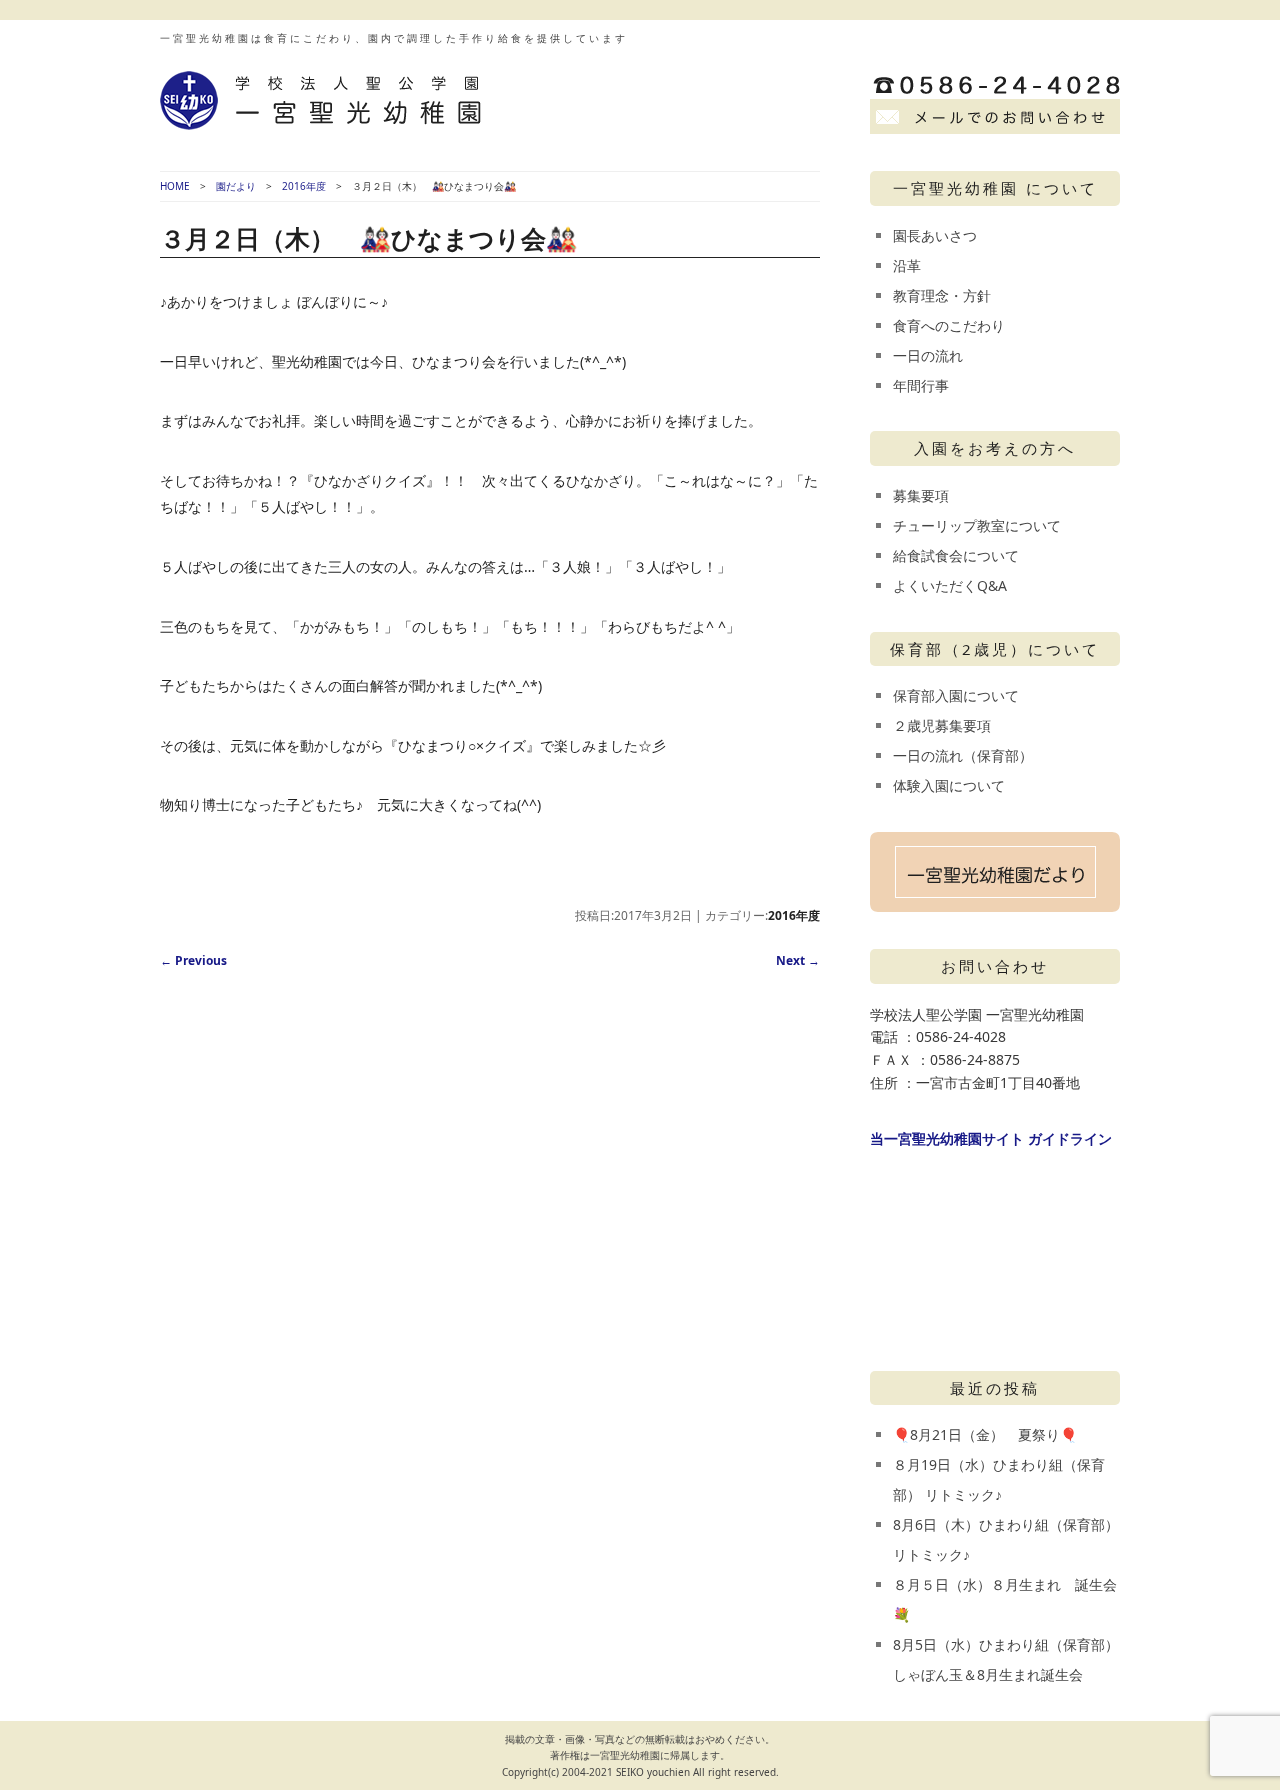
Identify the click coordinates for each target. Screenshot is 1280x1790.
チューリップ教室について (977, 525)
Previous (193, 960)
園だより (236, 186)
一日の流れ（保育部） (963, 755)
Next (798, 960)
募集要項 (921, 495)
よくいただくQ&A (950, 585)
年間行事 (921, 385)
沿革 (907, 265)
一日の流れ (928, 355)
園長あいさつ (935, 235)
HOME (175, 186)
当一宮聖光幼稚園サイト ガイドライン (991, 1138)
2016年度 (304, 186)
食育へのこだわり (949, 325)
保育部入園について (956, 695)
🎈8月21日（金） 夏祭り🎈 (985, 1434)
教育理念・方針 (942, 295)
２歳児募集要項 (942, 725)
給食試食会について (956, 555)
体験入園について (949, 785)
